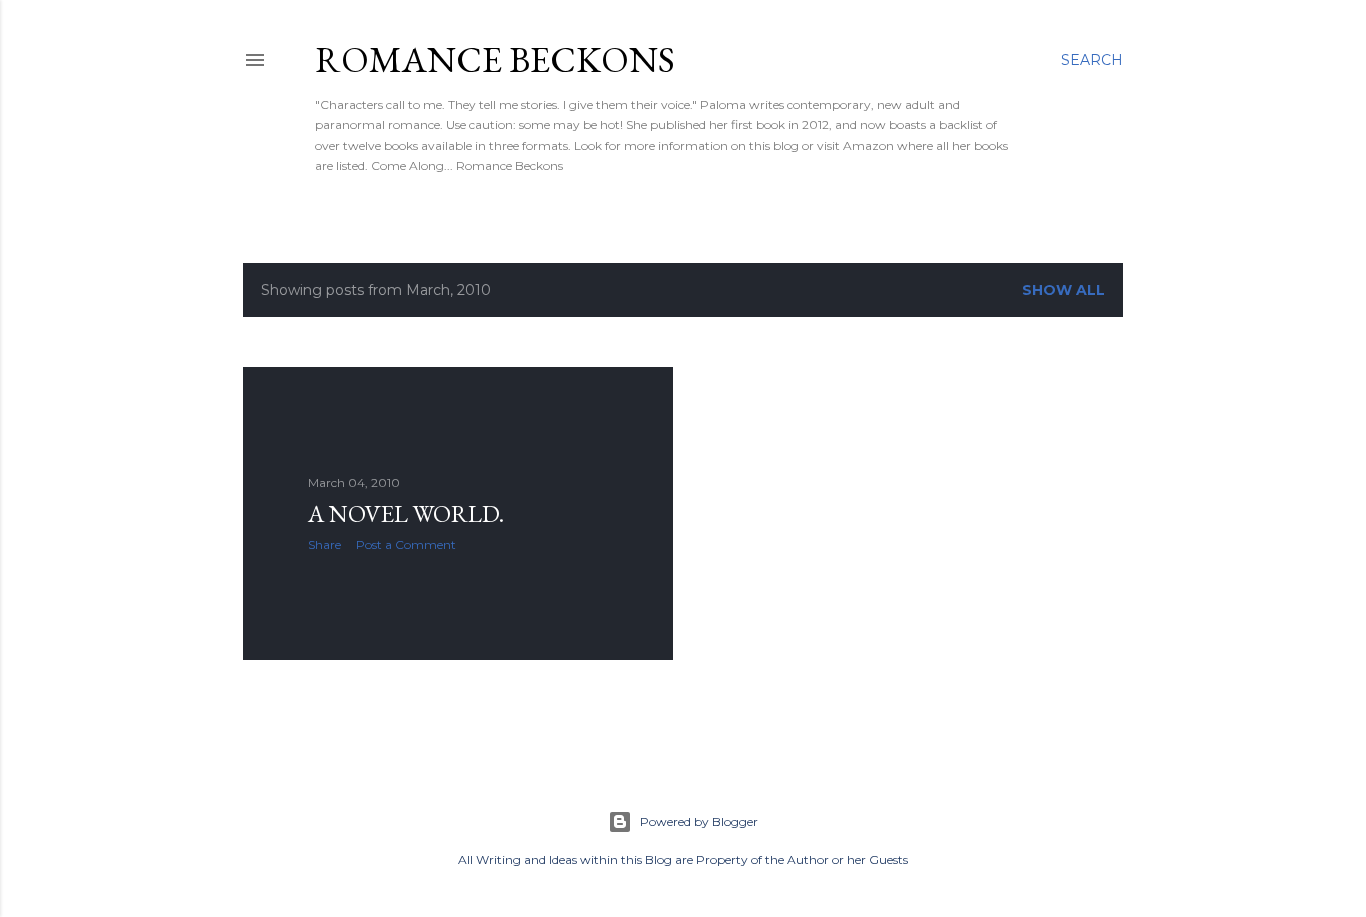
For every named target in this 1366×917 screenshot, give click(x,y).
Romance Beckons (495, 59)
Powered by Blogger (699, 821)
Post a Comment (406, 544)
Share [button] (324, 544)
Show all (1063, 290)
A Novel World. (406, 513)
